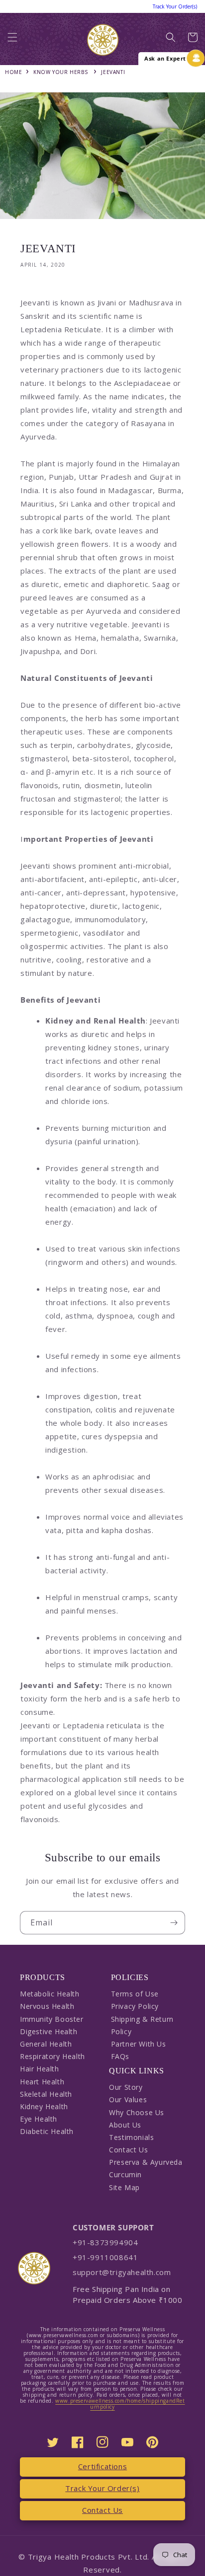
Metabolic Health (50, 1994)
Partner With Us (139, 2044)
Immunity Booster (52, 2019)
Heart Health (42, 2082)
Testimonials (131, 2137)
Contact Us (128, 2150)
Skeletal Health (46, 2094)
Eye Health (39, 2119)
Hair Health (40, 2069)
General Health (46, 2044)
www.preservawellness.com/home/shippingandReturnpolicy (120, 2404)
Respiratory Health (52, 2056)
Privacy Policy (135, 2006)
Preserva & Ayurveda (146, 2162)
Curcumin (125, 2174)
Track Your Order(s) (102, 2488)
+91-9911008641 (105, 2257)
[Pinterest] (152, 2442)
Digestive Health (49, 2031)
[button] (12, 40)
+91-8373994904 (105, 2242)
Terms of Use (135, 1994)
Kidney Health (44, 2106)
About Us (125, 2125)
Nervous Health (47, 2006)
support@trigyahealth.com (122, 2272)
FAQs (120, 2056)
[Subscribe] (174, 1923)
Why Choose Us (137, 2112)
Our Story (126, 2087)
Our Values (128, 2099)
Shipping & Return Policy (142, 2025)
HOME (13, 72)
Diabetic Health (47, 2131)
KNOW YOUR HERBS (60, 72)
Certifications (102, 2466)
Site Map (124, 2187)
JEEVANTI (113, 72)
